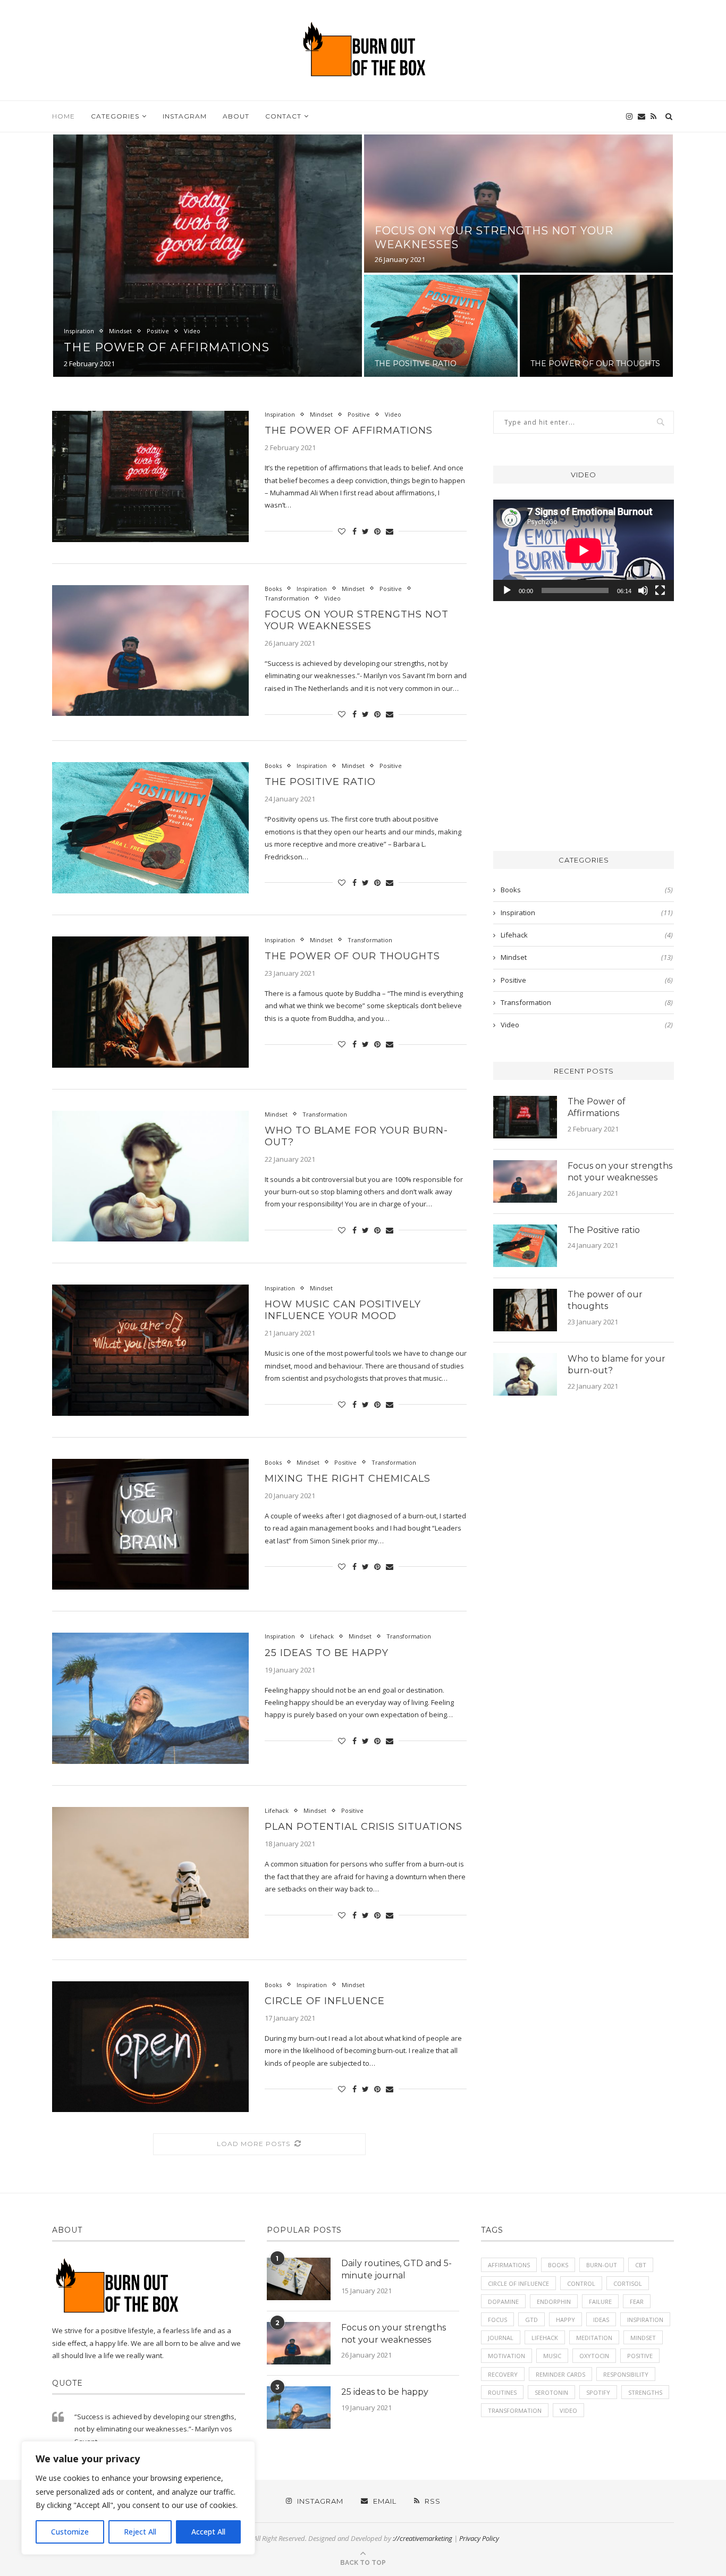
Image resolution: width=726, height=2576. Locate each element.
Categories (115, 116)
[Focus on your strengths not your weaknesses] (150, 651)
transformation (515, 2410)
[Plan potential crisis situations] (150, 1873)
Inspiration (79, 331)
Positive (158, 331)
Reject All (140, 2532)
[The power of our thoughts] (150, 1002)
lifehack (545, 2338)
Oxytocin (594, 2356)
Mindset (120, 331)
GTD (531, 2320)
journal (501, 2338)
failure (600, 2301)
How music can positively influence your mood (343, 1310)
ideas (601, 2320)
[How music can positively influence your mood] (150, 1350)
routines (502, 2392)
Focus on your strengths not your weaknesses (357, 620)
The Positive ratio (416, 364)
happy (565, 2320)
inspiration (645, 2320)
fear (637, 2301)
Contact (283, 116)
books (558, 2265)
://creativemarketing (423, 2538)
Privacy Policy (479, 2538)
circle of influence (518, 2283)
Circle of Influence (325, 2001)
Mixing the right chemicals (348, 1479)
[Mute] (643, 590)
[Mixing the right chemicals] (150, 1525)
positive (640, 2356)
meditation (594, 2338)
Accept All (208, 2532)
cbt (641, 2265)
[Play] (507, 590)
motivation (506, 2356)
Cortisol (628, 2283)
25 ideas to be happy (327, 1653)
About (236, 116)
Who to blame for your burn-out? (617, 1365)
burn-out (602, 2265)
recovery (503, 2374)
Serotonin (551, 2392)
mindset (643, 2338)
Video (192, 331)
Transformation (287, 598)
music (552, 2356)
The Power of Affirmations (167, 347)
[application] (584, 550)
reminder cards (560, 2374)
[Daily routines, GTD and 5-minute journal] (299, 2279)
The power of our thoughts (595, 364)
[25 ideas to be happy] (150, 1698)
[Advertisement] (584, 732)
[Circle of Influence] (150, 2047)
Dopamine (503, 2301)
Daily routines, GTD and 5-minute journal (396, 2269)
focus (497, 2320)
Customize (70, 2532)
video (568, 2410)
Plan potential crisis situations (364, 1827)
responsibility (626, 2374)
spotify (598, 2392)
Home (64, 116)
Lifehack (322, 1636)
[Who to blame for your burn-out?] (150, 1176)
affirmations (509, 2265)
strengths (645, 2392)
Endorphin (554, 2301)
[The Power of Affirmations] (150, 476)
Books (273, 589)
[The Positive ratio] (150, 828)
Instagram (185, 116)
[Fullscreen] (660, 590)
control (581, 2283)
